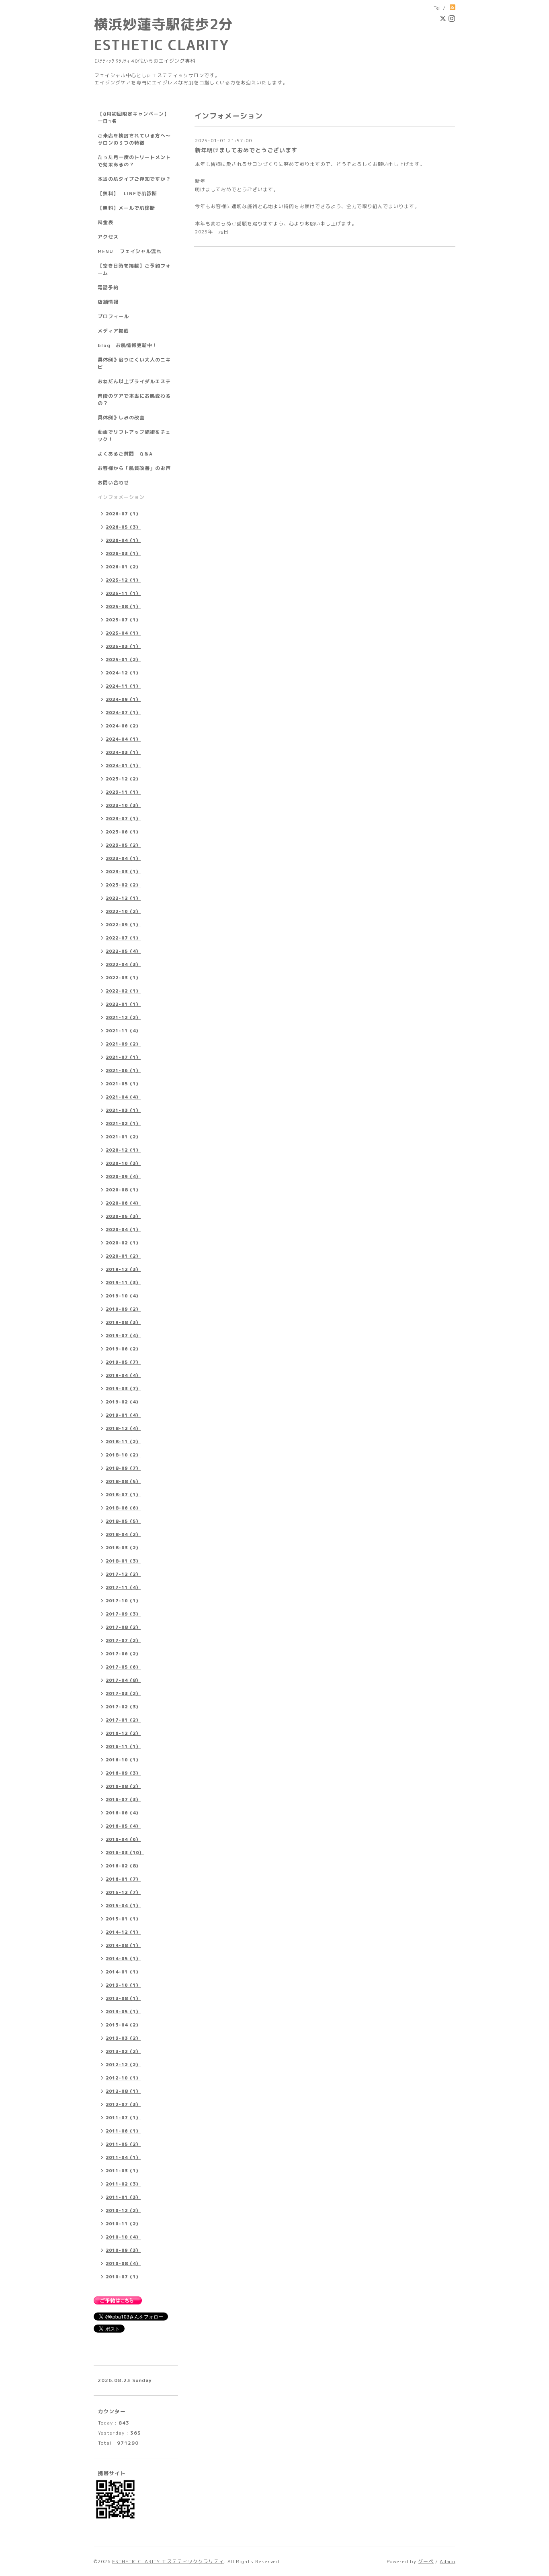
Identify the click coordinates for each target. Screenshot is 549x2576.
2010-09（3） (123, 2250)
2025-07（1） (123, 620)
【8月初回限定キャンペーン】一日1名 (133, 117)
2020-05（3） (123, 1216)
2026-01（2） (123, 567)
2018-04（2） (123, 1534)
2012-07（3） (123, 2104)
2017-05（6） (123, 1667)
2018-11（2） (123, 1442)
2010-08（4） (123, 2263)
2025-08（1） (123, 607)
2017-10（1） (123, 1601)
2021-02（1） (123, 1124)
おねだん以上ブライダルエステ (134, 381)
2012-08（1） (123, 2091)
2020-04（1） (123, 1230)
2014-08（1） (123, 1945)
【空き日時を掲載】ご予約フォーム (134, 269)
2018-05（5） (123, 1521)
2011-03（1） (123, 2171)
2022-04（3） (123, 964)
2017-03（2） (123, 1694)
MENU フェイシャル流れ (130, 251)
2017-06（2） (123, 1654)
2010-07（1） (123, 2277)
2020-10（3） (123, 1163)
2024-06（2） (123, 726)
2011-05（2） (123, 2144)
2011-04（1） (123, 2157)
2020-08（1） (123, 1190)
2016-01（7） (123, 1879)
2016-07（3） (123, 1800)
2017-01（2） (123, 1720)
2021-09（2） (123, 1044)
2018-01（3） (123, 1561)
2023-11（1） (123, 792)
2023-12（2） (123, 779)
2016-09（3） (123, 1773)
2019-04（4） (123, 1375)
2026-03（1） (123, 554)
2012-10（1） (123, 2078)
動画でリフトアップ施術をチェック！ (134, 436)
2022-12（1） (123, 898)
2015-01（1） (123, 1919)
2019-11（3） (123, 1283)
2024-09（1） (123, 699)
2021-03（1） (123, 1110)
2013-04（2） (123, 2025)
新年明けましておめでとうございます (246, 150)
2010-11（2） (123, 2224)
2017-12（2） (123, 1574)
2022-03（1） (123, 978)
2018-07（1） (123, 1495)
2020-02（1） (123, 1243)
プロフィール (113, 316)
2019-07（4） (123, 1336)
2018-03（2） (123, 1548)
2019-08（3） (123, 1322)
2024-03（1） (123, 752)
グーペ (426, 2561)
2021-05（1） (123, 1084)
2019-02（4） (123, 1402)
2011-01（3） (123, 2197)
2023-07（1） (123, 819)
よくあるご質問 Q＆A (125, 454)
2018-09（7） (123, 1468)
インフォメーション (121, 497)
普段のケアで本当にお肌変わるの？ (134, 399)
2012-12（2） (123, 2065)
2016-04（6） (123, 1839)
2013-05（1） (123, 2012)
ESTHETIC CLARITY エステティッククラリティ (168, 2561)
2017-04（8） (123, 1680)
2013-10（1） (123, 1985)
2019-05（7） (123, 1362)
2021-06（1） (123, 1070)
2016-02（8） (123, 1866)
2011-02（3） (123, 2184)
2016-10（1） (123, 1760)
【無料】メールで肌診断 (126, 208)
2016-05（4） (123, 1826)
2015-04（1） (123, 1906)
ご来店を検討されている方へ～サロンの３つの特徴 (134, 139)
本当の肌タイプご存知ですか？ (134, 179)
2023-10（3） (123, 805)
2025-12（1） (123, 580)
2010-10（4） (123, 2237)
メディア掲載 (113, 331)
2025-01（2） (123, 660)
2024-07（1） (123, 713)
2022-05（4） (123, 951)
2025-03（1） (123, 646)
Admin (448, 2561)
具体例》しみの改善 (121, 418)
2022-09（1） (123, 925)
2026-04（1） (123, 540)
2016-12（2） (123, 1733)
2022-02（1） (123, 991)
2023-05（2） (123, 845)
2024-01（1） (123, 766)
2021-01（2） (123, 1137)
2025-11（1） (123, 593)
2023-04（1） (123, 858)
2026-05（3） (123, 527)
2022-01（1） (123, 1004)
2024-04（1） (123, 739)
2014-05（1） (123, 1959)
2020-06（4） (123, 1203)
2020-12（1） (123, 1150)
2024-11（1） (123, 686)
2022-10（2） (123, 911)
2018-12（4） (123, 1428)
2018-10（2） (123, 1455)
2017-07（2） (123, 1640)
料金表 (105, 222)
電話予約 (108, 287)
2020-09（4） (123, 1177)
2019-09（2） (123, 1309)
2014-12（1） (123, 1932)
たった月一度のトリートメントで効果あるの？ (134, 161)
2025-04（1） (123, 633)
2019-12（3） (123, 1269)
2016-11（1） (123, 1747)
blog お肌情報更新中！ (128, 345)
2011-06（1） (123, 2131)
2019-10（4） (123, 1296)
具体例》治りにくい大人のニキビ (134, 363)
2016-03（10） (125, 1853)
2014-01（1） (123, 1972)
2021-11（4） (123, 1031)
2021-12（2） (123, 1017)
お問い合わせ (113, 483)
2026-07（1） (123, 514)
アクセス (108, 237)
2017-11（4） (123, 1587)
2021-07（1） (123, 1057)
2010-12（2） (123, 2210)
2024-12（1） (123, 673)
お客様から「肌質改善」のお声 (134, 468)
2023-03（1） (123, 872)
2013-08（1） (123, 1998)
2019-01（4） (123, 1415)
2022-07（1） (123, 938)
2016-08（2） (123, 1786)
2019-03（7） (123, 1389)
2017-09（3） (123, 1614)
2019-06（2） (123, 1349)
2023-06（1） (123, 832)
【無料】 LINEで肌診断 (127, 193)
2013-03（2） (123, 2038)
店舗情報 (108, 302)
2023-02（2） (123, 885)
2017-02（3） (123, 1707)
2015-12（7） (123, 1892)
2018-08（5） (123, 1481)
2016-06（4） (123, 1813)
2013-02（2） (123, 2051)
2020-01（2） (123, 1256)
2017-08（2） (123, 1627)
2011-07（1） (123, 2118)
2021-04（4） (123, 1097)
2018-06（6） (123, 1508)
